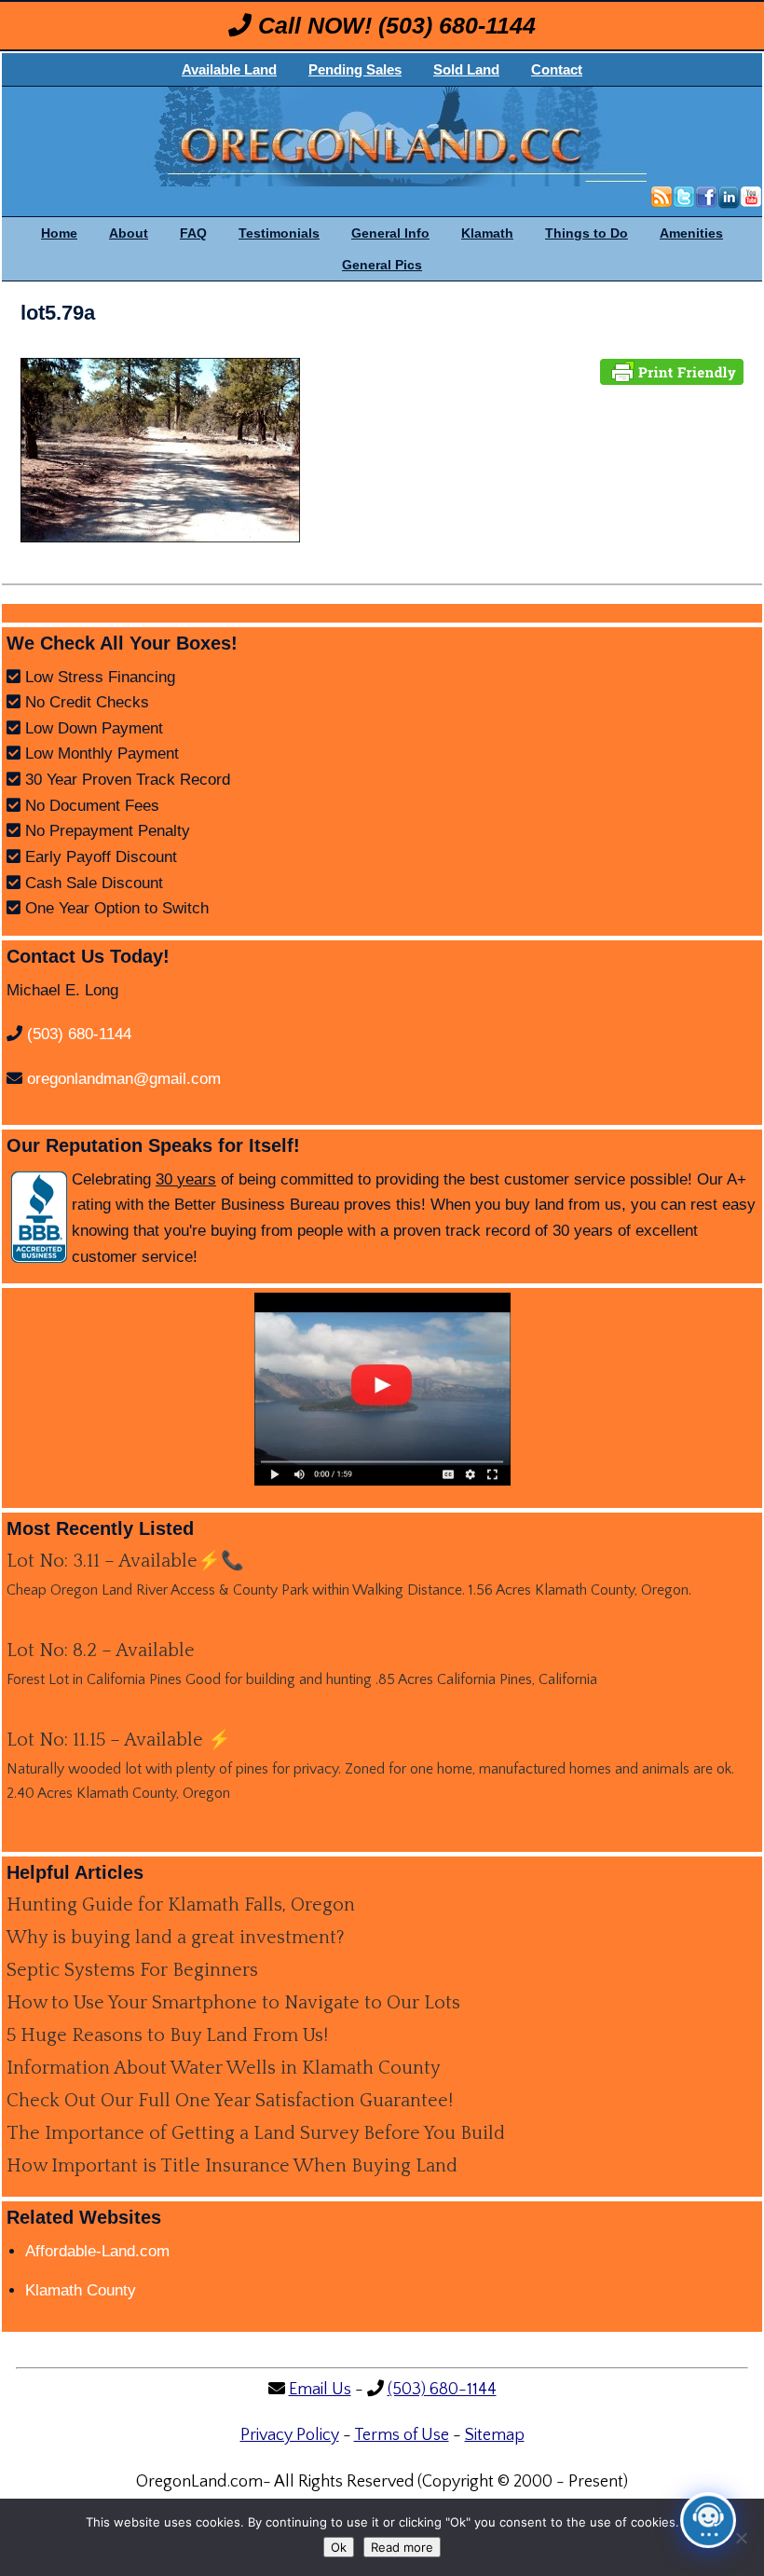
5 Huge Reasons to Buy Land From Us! (167, 2035)
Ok (339, 2547)
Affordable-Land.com (97, 2251)
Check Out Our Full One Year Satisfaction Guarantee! (230, 2101)
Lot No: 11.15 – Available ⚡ (119, 1740)
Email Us (320, 2390)
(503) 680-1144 (457, 25)
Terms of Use (402, 2435)
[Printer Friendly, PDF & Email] (672, 370)
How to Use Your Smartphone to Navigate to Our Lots (233, 2003)
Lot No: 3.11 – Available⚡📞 (125, 1561)
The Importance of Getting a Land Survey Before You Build (256, 2133)
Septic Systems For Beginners (132, 1970)
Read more (402, 2547)
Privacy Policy (290, 2435)
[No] (741, 2538)
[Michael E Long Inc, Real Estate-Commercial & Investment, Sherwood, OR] (39, 1217)
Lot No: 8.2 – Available (101, 1651)
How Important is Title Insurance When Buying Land (232, 2166)
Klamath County (81, 2290)
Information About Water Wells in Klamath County (224, 2068)
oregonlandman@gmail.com (124, 1079)
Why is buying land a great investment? (176, 1938)
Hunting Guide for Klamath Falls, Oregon (181, 1905)
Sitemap (495, 2435)
